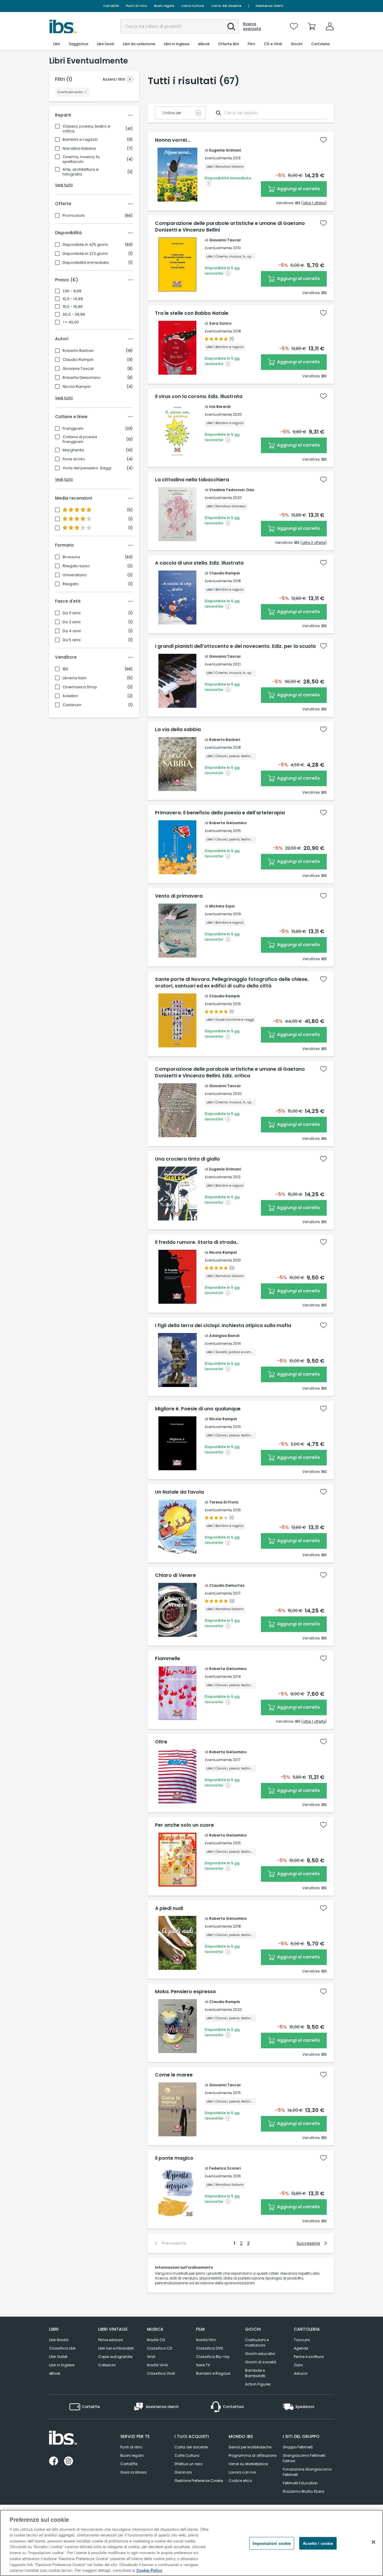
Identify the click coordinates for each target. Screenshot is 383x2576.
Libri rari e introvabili (116, 2348)
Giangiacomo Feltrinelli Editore (304, 2458)
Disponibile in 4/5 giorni (85, 245)
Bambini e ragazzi (80, 140)
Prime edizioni (111, 2340)
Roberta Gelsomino (82, 378)
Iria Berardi (220, 407)
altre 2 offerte (314, 543)
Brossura (71, 557)
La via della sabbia (178, 730)
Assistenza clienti (269, 6)
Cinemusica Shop (80, 687)
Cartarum (72, 705)
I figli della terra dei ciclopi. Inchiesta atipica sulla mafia (223, 1326)
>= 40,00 (71, 322)
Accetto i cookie (318, 2543)
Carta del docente (226, 6)
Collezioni (107, 2365)
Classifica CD (159, 2348)
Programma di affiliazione (253, 2455)
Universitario (75, 575)
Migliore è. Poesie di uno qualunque (198, 1409)
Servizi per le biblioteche (250, 2447)
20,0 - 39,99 (74, 314)
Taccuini (302, 2340)
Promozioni (74, 216)
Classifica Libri (62, 2348)
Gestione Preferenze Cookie (199, 2481)
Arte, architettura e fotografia (81, 172)
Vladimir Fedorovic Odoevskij (237, 490)
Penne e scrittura (309, 2357)
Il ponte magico (174, 2158)
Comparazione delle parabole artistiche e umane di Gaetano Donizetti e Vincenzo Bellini (230, 227)
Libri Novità (59, 2340)
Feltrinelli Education (300, 2483)
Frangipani (73, 429)
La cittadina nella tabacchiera (192, 480)
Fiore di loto (74, 459)
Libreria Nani (75, 678)
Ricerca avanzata (252, 26)
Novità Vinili (157, 2365)
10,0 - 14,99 (73, 299)
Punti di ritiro (136, 6)
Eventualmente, (218, 158)
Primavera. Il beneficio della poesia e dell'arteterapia (220, 813)
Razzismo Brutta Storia (304, 2491)
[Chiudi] (373, 2542)
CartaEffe (111, 6)
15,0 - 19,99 (73, 307)
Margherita (73, 450)
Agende (301, 2348)
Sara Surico (220, 323)
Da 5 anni (72, 640)
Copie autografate (115, 2357)
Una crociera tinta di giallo (187, 1159)
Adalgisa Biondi (224, 1336)
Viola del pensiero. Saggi (87, 468)
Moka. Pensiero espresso (186, 1992)
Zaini (298, 2365)
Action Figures (258, 2384)
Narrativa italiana (79, 149)
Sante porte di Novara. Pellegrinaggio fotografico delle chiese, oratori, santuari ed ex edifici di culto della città (232, 983)
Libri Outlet (58, 2357)
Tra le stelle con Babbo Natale (192, 313)
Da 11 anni (72, 613)
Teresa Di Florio (224, 1502)
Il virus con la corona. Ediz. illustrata (199, 397)
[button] (231, 27)
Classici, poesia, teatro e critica (86, 129)
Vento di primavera (179, 896)
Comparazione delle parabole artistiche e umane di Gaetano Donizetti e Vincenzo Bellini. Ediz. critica (230, 1073)
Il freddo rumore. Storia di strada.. (197, 1242)
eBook (55, 2373)
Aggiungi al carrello (298, 189)
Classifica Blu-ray (213, 2357)
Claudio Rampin (78, 360)
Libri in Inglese (62, 2365)
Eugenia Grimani (225, 150)
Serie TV (203, 2365)
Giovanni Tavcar (78, 369)
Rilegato (71, 584)
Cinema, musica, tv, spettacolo (81, 159)
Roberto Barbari (78, 351)
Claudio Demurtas (227, 1585)
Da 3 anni (72, 622)
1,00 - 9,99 (72, 291)
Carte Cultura (193, 6)
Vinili (151, 2357)
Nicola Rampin (77, 387)
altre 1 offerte (314, 203)
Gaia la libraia (133, 2472)
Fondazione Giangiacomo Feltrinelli (307, 2472)
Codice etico (240, 2481)
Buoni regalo (164, 6)
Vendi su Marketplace (248, 2464)
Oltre (161, 1742)
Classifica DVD (209, 2348)
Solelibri (70, 696)
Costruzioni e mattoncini (257, 2343)
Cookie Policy (149, 2570)
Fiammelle (168, 1659)
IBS (65, 669)
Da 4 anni (72, 631)
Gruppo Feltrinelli (298, 2447)
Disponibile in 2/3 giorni (85, 254)
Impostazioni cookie (272, 2543)
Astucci (301, 2373)
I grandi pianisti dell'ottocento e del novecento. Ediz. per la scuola (235, 646)
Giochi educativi (260, 2354)
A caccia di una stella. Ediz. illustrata (199, 563)
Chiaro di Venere (175, 1575)
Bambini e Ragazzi (213, 2373)
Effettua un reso (189, 2464)
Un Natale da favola (179, 1492)
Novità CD (156, 2340)
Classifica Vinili (161, 2373)
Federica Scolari (225, 2168)
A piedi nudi (169, 1908)
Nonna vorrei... (173, 140)
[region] (191, 2543)
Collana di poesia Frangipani (80, 439)
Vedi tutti (64, 185)
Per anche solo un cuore (184, 1825)
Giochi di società (261, 2362)
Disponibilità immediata (86, 263)
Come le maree (174, 2075)
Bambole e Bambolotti (255, 2373)
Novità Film (206, 2340)
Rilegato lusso (76, 566)
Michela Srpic (222, 906)
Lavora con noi (242, 2472)
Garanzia (183, 2472)
